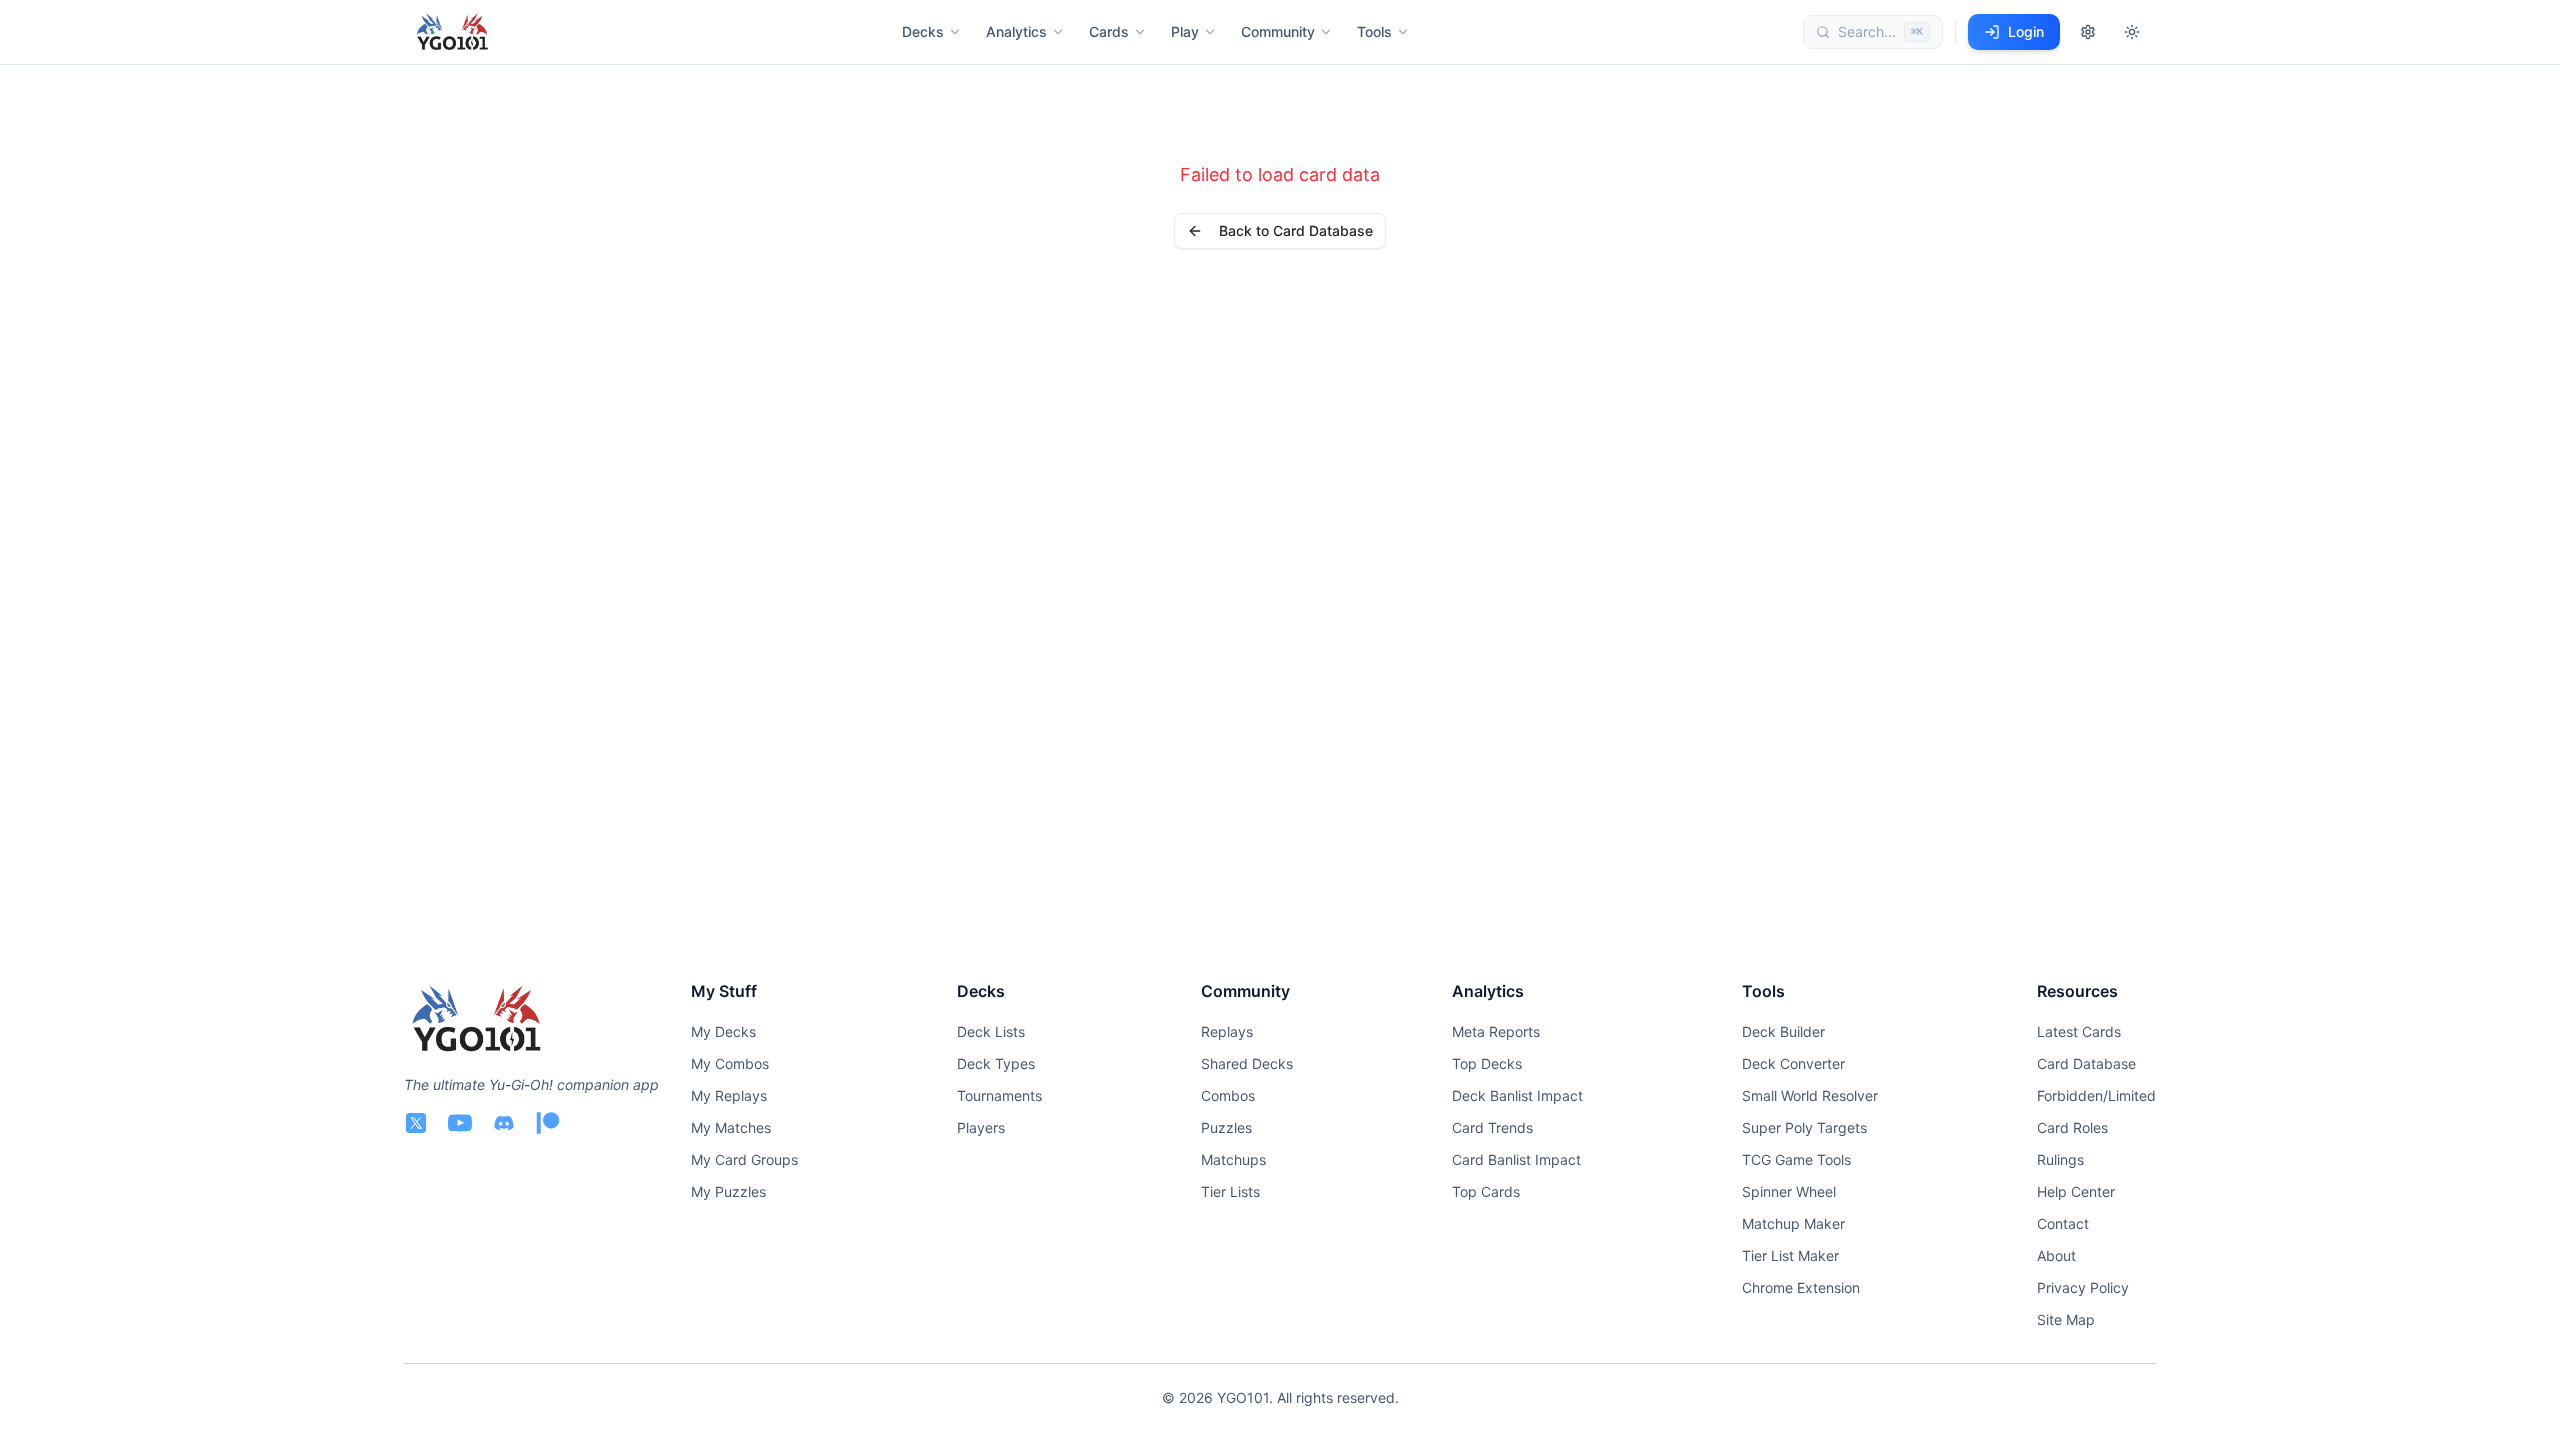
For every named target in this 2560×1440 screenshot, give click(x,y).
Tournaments (999, 1095)
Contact (2063, 1223)
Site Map (2066, 1319)
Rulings (2060, 1159)
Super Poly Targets (1804, 1127)
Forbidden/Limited (2096, 1095)
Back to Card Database (1296, 230)
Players (981, 1127)
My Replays (729, 1095)
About (2056, 1255)
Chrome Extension (1801, 1287)
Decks (923, 31)
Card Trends (1492, 1127)
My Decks (723, 1031)
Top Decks (1487, 1063)
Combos (1228, 1095)
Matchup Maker (1793, 1223)
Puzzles (1226, 1127)
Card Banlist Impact (1516, 1159)
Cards (1109, 31)
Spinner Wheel (1789, 1191)
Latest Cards (2079, 1031)
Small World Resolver (1810, 1095)
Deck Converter (1793, 1063)
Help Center (2076, 1191)
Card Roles (2072, 1127)
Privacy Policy (2083, 1287)
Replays (1227, 1031)
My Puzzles (728, 1191)
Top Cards (1486, 1191)
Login (2026, 31)
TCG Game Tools (1796, 1159)
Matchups (1233, 1159)
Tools (1374, 31)
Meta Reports (1496, 1031)
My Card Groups (744, 1159)
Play (1185, 31)
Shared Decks (1247, 1063)
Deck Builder (1783, 1031)
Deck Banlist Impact (1517, 1095)
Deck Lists (991, 1031)
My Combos (730, 1063)
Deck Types (996, 1063)
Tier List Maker (1790, 1255)
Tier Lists (1230, 1191)
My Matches (731, 1127)
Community (1278, 31)
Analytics (1016, 31)
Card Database (2086, 1063)
